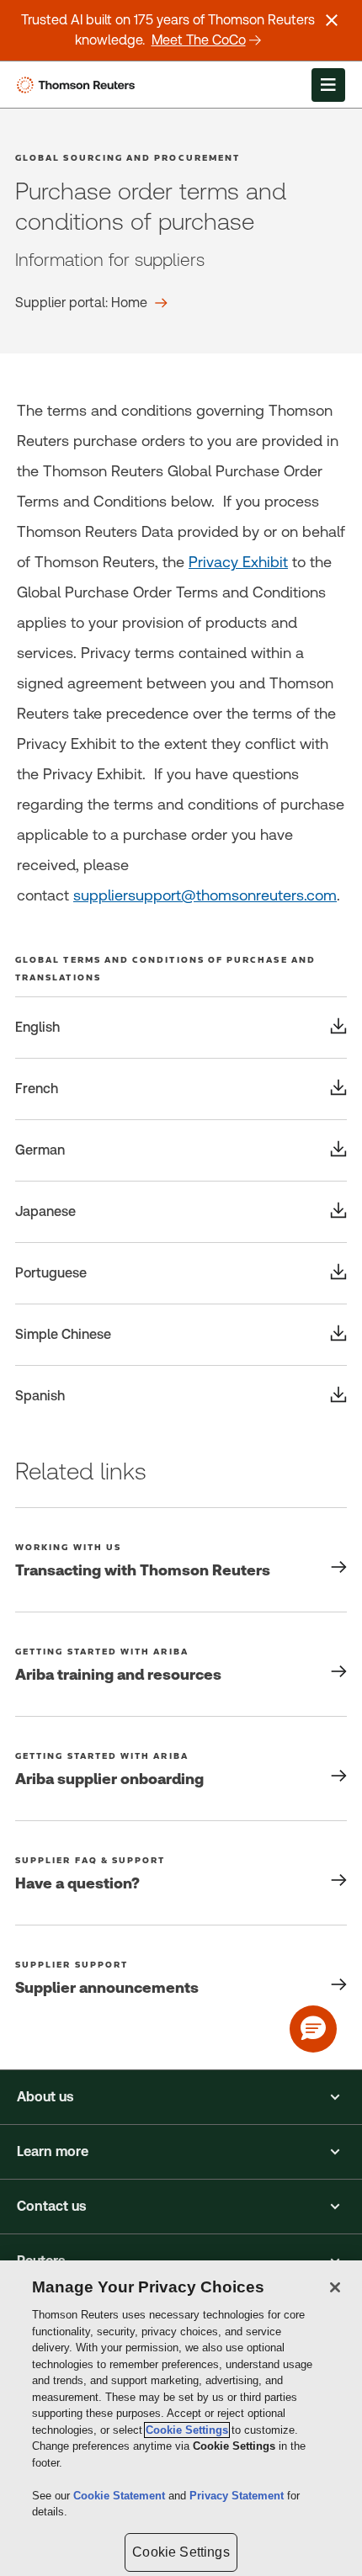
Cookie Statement (121, 2496)
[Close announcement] (332, 20)
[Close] (335, 2287)
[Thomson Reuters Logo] (79, 85)
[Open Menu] (328, 85)
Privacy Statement (238, 2496)
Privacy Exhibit (238, 562)
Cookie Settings (187, 2430)
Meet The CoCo (199, 40)
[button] (181, 2097)
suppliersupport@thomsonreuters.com (205, 895)
